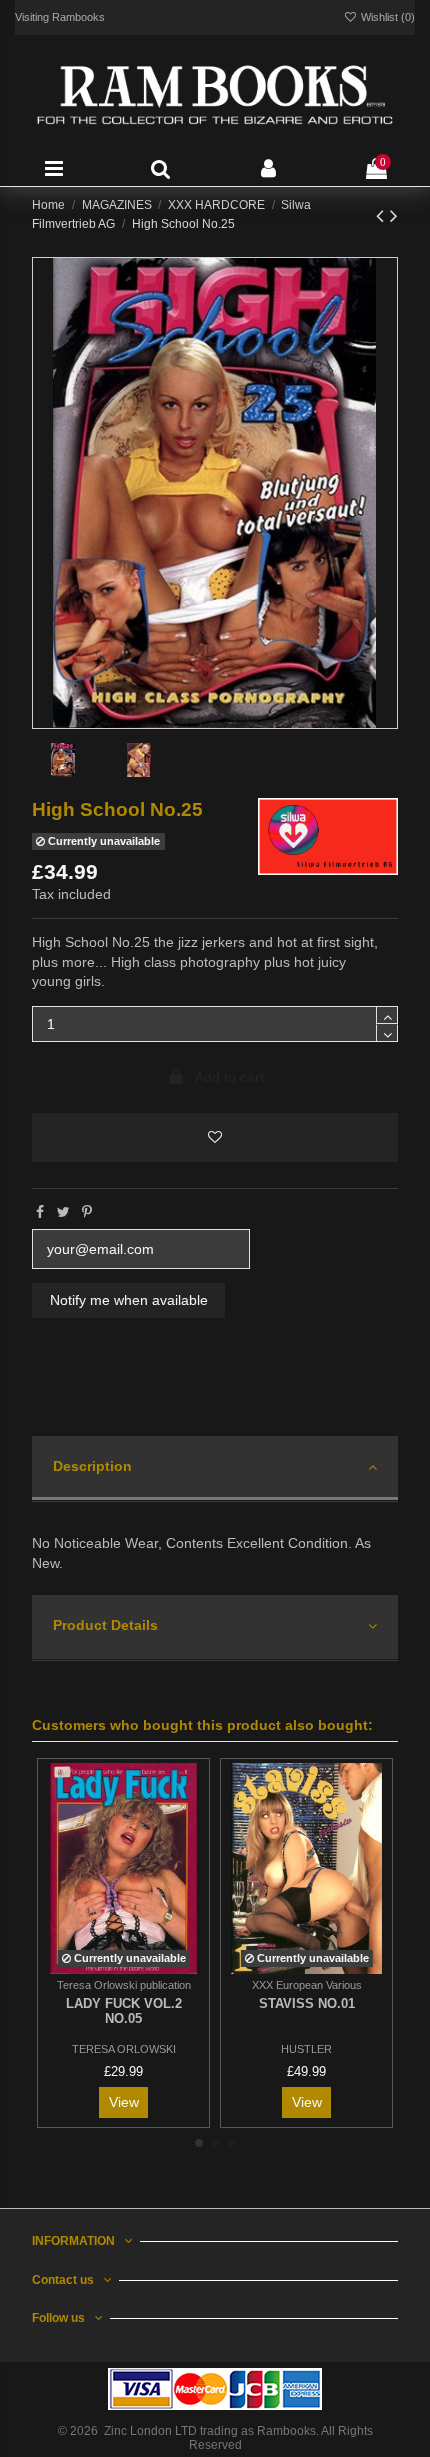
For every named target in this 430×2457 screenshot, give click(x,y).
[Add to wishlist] (215, 1137)
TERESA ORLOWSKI (124, 2049)
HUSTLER (306, 2049)
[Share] (40, 1212)
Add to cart (229, 1077)
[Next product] (394, 215)
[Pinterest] (87, 1212)
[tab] (215, 1469)
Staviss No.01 (307, 2003)
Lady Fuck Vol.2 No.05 (124, 2011)
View (124, 2102)
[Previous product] (383, 215)
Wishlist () (386, 17)
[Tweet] (63, 1212)
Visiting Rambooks (60, 17)
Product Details (105, 1625)
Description (92, 1466)
